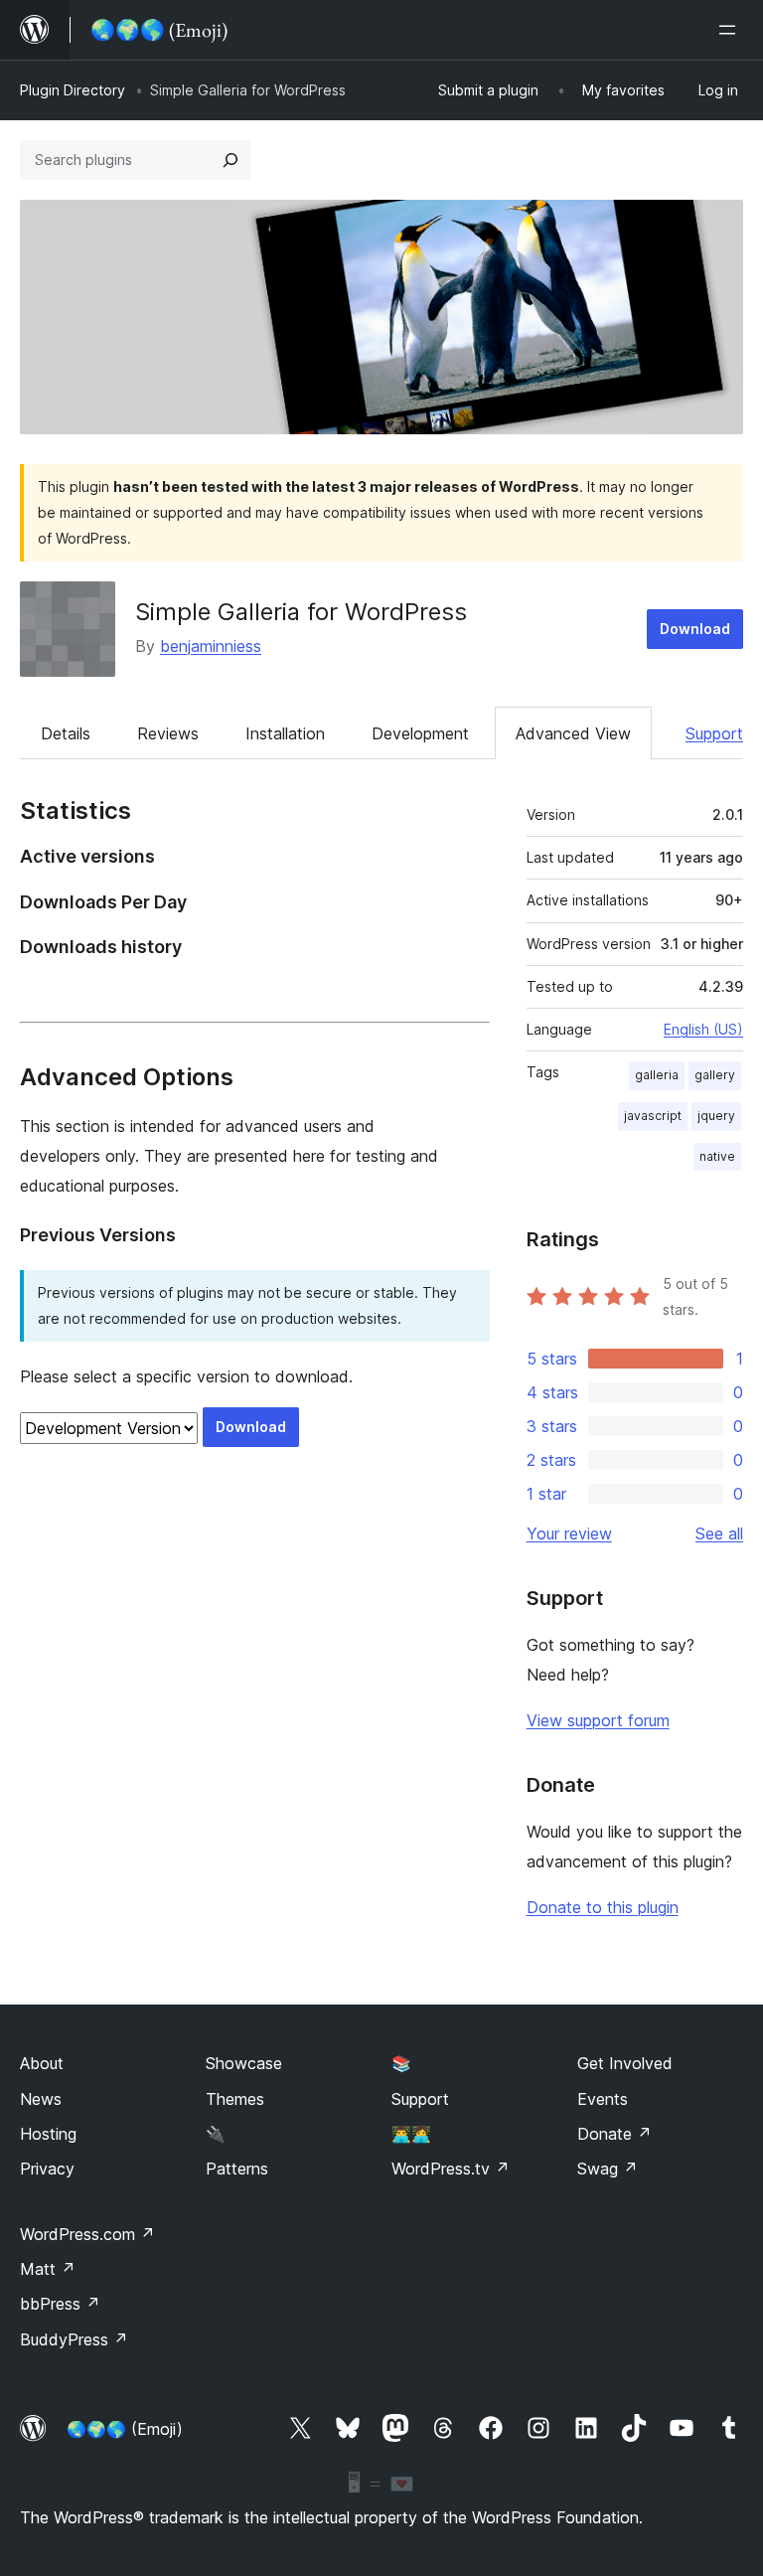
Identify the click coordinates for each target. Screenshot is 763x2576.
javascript (653, 1116)
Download (695, 629)
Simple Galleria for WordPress (301, 612)
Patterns (237, 2169)
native (717, 1156)
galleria (657, 1075)
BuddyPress (74, 2339)
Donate (614, 2134)
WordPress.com (87, 2234)
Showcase (244, 2063)
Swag (608, 2169)
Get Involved (625, 2063)
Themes (235, 2099)
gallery (715, 1075)
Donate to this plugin (603, 1907)
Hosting (48, 2134)
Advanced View (573, 733)
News (41, 2099)
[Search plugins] (230, 160)
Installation (285, 733)
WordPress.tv (451, 2169)
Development (420, 733)
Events (603, 2099)
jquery (716, 1116)
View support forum (598, 1720)
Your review (569, 1533)
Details (66, 733)
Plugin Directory (73, 90)
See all (719, 1533)
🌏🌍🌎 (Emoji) (125, 2429)
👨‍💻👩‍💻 (411, 2134)
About (42, 2063)
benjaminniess (211, 646)
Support (714, 733)
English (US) (703, 1029)
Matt (48, 2269)
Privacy (47, 2169)
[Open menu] (731, 30)
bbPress (60, 2304)
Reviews (168, 733)
